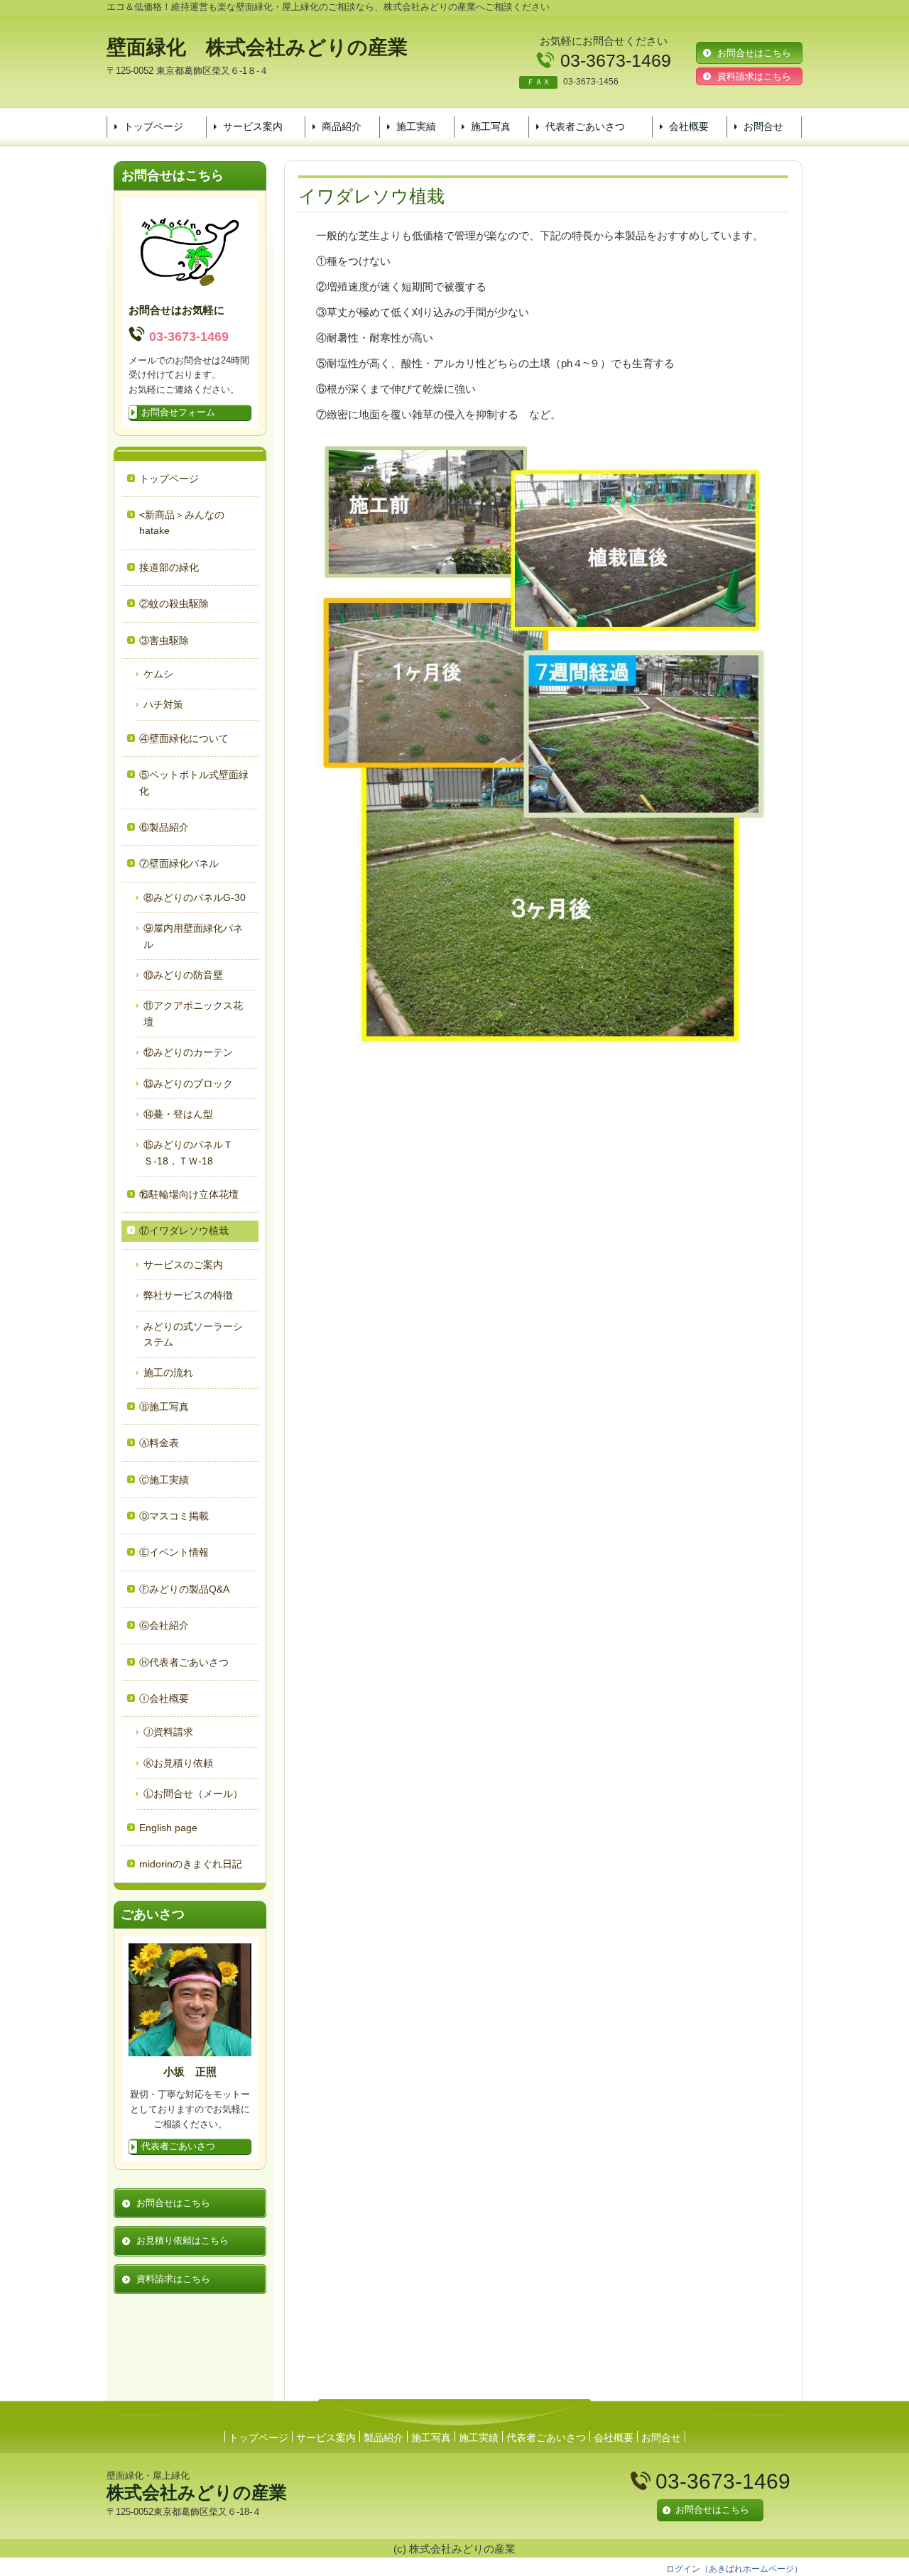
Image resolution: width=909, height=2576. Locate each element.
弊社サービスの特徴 (188, 1295)
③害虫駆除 (164, 640)
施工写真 (491, 126)
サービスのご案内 (183, 1265)
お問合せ (763, 126)
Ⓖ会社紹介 (164, 1625)
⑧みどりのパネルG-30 (195, 897)
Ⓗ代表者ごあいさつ (184, 1662)
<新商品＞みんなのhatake (182, 523)
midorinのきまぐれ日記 (191, 1864)
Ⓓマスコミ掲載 (174, 1516)
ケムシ (158, 674)
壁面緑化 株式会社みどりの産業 (257, 47)
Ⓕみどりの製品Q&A (184, 1589)
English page (168, 1828)
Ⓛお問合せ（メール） (193, 1794)
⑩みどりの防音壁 (183, 975)
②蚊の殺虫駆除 (174, 604)
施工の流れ (168, 1372)
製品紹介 (383, 2438)
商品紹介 (342, 126)
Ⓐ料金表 (159, 1443)
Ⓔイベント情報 (174, 1552)
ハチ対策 (163, 704)
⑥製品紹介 (164, 827)
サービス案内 (253, 126)
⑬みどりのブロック (188, 1084)
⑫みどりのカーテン (188, 1052)
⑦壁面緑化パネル (179, 863)
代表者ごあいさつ (585, 126)
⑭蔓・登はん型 (178, 1114)
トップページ (153, 126)
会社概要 (689, 126)
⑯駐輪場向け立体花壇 (189, 1194)
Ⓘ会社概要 (164, 1698)
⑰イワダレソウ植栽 (184, 1230)
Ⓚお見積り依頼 (178, 1763)
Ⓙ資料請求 (168, 1732)
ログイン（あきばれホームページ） (734, 2569)
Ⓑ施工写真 (164, 1407)
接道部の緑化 (169, 567)
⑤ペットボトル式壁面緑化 (194, 782)
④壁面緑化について (184, 738)
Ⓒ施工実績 (164, 1480)
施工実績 (416, 126)
